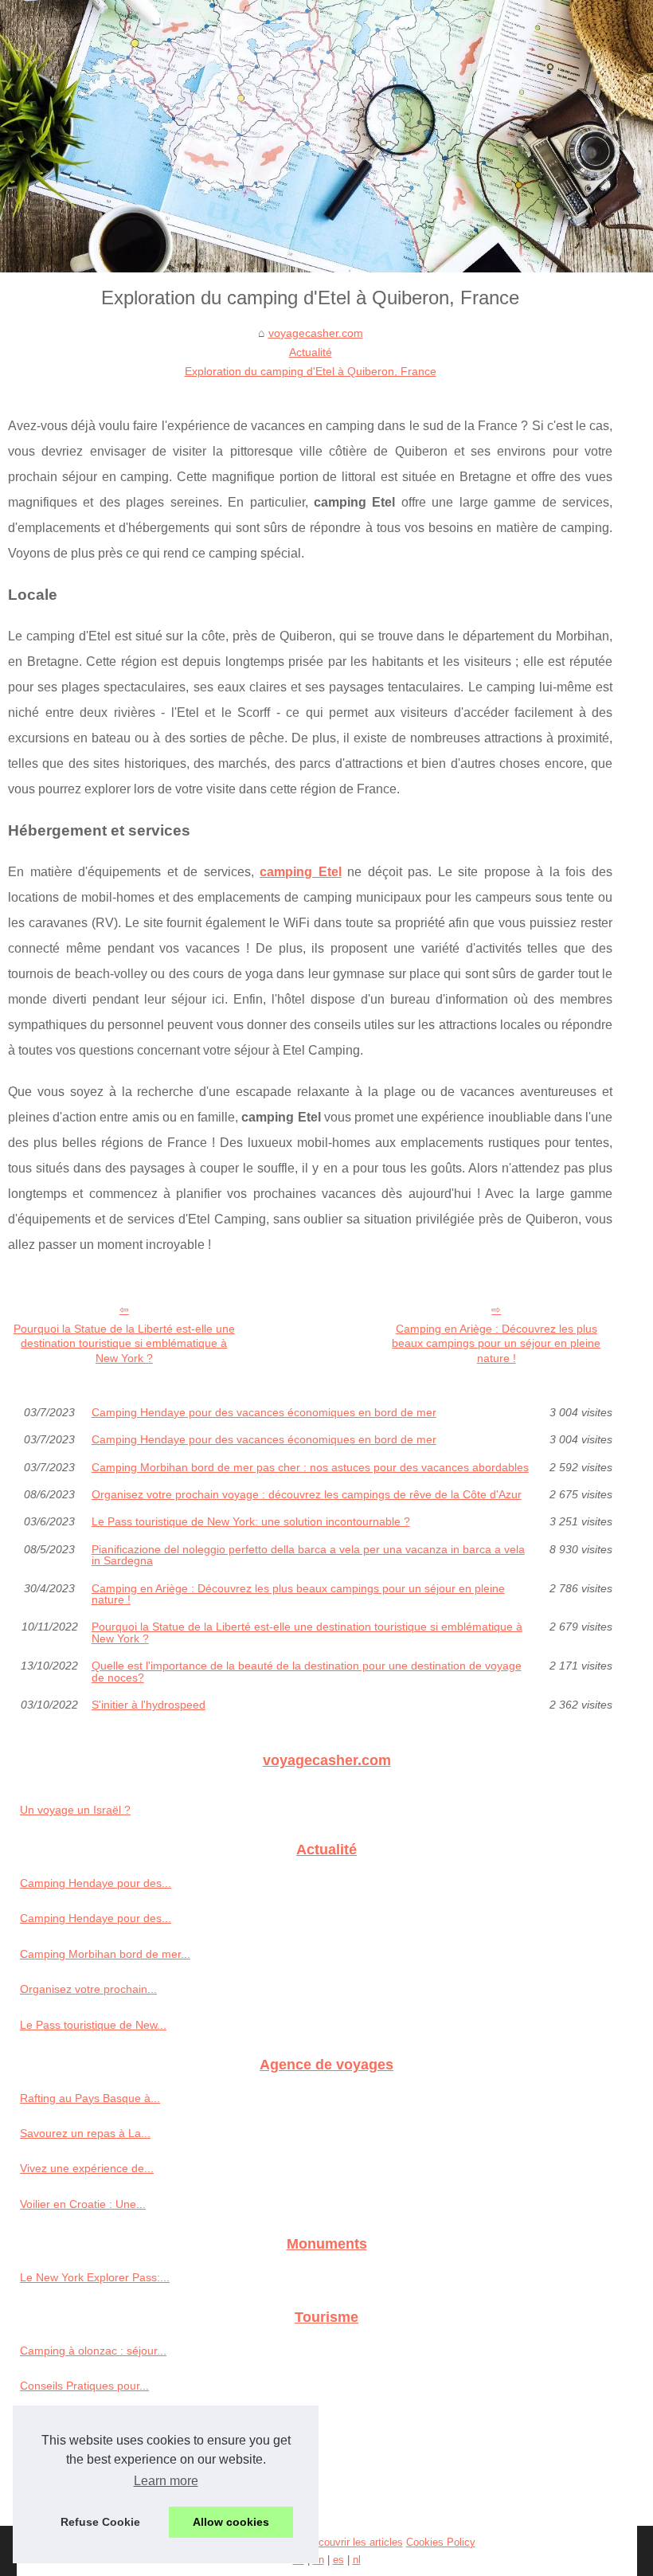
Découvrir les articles (354, 2542)
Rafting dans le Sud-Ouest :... (94, 2457)
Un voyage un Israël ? (75, 1810)
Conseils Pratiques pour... (84, 2386)
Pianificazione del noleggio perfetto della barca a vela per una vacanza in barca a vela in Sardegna (308, 1555)
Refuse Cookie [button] (100, 2522)
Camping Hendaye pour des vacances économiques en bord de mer (264, 1412)
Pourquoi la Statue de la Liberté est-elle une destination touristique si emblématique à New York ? (124, 1343)
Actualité (311, 352)
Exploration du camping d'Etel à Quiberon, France (311, 371)
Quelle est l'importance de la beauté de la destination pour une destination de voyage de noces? (307, 1672)
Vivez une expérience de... (87, 2168)
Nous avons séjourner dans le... (100, 2421)
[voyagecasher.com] (326, 136)
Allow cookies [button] (231, 2522)
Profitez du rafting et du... (84, 2492)
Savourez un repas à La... (85, 2133)
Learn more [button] (166, 2481)
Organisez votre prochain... (88, 1989)
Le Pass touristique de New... (93, 2025)
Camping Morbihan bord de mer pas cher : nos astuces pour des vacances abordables (310, 1467)
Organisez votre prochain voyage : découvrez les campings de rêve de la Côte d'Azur (307, 1494)
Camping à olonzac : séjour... (93, 2351)
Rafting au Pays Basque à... (90, 2098)
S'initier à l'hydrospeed (149, 1705)
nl (357, 2560)
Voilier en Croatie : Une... (83, 2204)
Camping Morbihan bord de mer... (105, 1954)
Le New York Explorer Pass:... (95, 2277)
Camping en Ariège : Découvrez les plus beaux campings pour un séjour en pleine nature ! (496, 1343)
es (338, 2560)
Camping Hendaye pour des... (96, 1883)
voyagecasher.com (316, 333)
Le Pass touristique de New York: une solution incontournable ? (251, 1521)
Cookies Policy (441, 2542)
